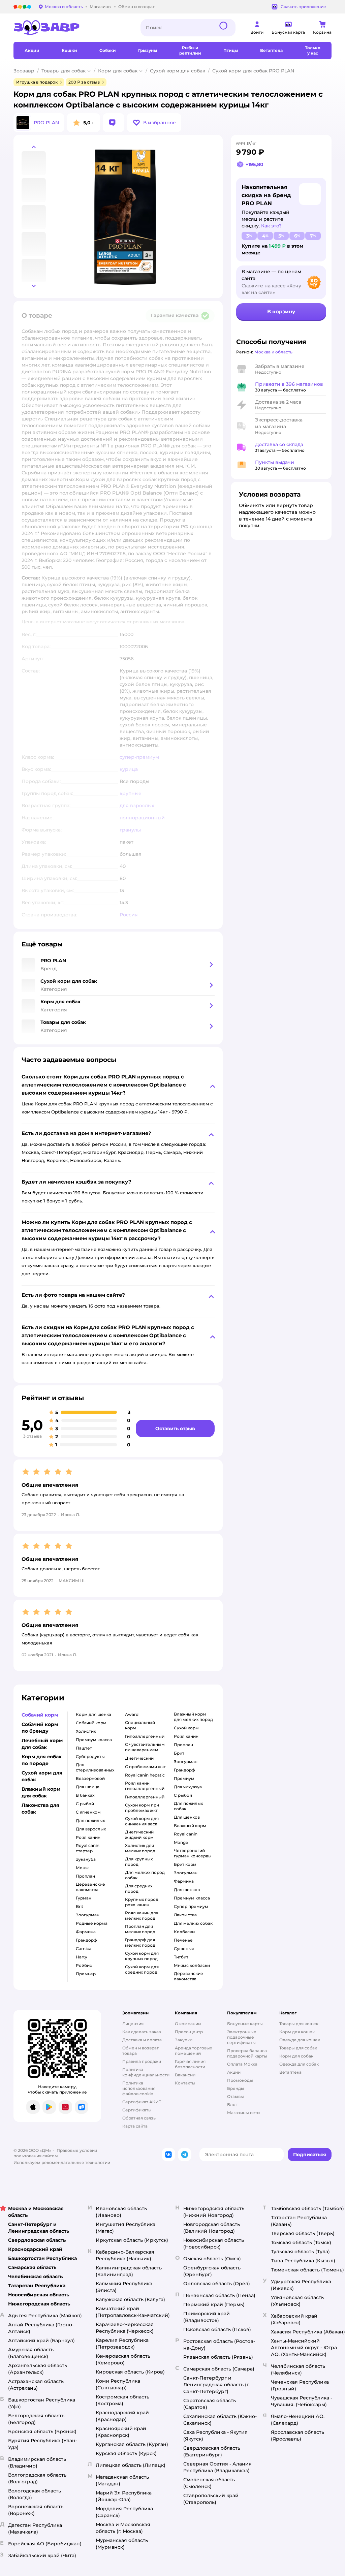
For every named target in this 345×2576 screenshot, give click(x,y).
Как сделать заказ (142, 2032)
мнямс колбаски (192, 1965)
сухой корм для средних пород (142, 1969)
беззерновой (90, 1778)
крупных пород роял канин (142, 1902)
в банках (85, 1795)
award (132, 1714)
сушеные (184, 1949)
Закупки (184, 2040)
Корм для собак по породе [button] (42, 1760)
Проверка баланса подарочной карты (247, 2053)
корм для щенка (93, 1714)
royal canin (186, 1834)
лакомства (185, 1915)
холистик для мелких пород (140, 1848)
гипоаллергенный (145, 1736)
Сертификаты (137, 2110)
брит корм (185, 1864)
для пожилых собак (188, 1806)
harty (82, 1957)
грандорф (86, 1940)
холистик (86, 1731)
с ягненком (88, 1812)
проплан (85, 1876)
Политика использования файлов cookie (139, 2088)
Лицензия (133, 2024)
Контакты (185, 2083)
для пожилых (90, 1820)
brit (80, 1906)
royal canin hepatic (145, 1775)
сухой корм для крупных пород (142, 1956)
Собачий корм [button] (40, 1715)
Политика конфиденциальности (146, 2072)
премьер (86, 1974)
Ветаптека (290, 2072)
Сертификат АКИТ (142, 2102)
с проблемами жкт (145, 1767)
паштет (84, 1748)
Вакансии (185, 2075)
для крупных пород (139, 1862)
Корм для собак (118, 71)
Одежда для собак (299, 2064)
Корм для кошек (297, 2032)
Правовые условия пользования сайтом (55, 2153)
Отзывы (236, 2096)
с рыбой (85, 1804)
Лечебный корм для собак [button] (42, 1744)
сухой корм (186, 1728)
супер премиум (191, 1906)
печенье (183, 1940)
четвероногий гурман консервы (193, 1853)
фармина (86, 1932)
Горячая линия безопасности (190, 2064)
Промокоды (240, 2080)
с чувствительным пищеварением (145, 1747)
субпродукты (90, 1756)
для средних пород (139, 1889)
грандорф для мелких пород (140, 1942)
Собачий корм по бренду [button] (40, 1728)
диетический (139, 1758)
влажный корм (190, 1826)
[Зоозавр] (72, 28)
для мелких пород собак (145, 1875)
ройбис (84, 1965)
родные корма (92, 1923)
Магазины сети (243, 2113)
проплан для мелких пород (140, 1929)
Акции (234, 2072)
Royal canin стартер (88, 1848)
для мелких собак (193, 1923)
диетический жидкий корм (139, 1835)
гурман (84, 1898)
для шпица (88, 1787)
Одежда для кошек (300, 2040)
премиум (184, 1778)
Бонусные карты (245, 2024)
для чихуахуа (188, 1787)
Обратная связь (139, 2118)
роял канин (88, 1837)
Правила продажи (142, 2061)
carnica (84, 1949)
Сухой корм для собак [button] (42, 1776)
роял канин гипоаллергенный (145, 1786)
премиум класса (94, 1740)
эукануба (86, 1859)
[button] (154, 123)
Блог (232, 2104)
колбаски (184, 1932)
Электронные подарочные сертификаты (242, 2037)
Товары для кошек (299, 2024)
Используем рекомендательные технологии (62, 2162)
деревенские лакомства (90, 1887)
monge (181, 1842)
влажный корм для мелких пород (193, 1717)
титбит (181, 1957)
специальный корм (140, 1725)
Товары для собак (64, 71)
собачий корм (91, 1723)
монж (82, 1868)
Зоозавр (24, 71)
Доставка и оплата (142, 2040)
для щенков (187, 1817)
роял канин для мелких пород (142, 1915)
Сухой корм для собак (178, 71)
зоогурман (88, 1915)
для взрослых (91, 1829)
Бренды (236, 2088)
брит (179, 1753)
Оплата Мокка (242, 2064)
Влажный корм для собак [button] (41, 1792)
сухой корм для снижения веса (142, 1821)
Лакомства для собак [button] (40, 1809)
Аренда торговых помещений (193, 2051)
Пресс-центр (189, 2032)
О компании (188, 2024)
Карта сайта (135, 2126)
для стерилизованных (95, 1767)
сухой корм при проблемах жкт (142, 1808)
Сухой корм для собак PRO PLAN (253, 71)
